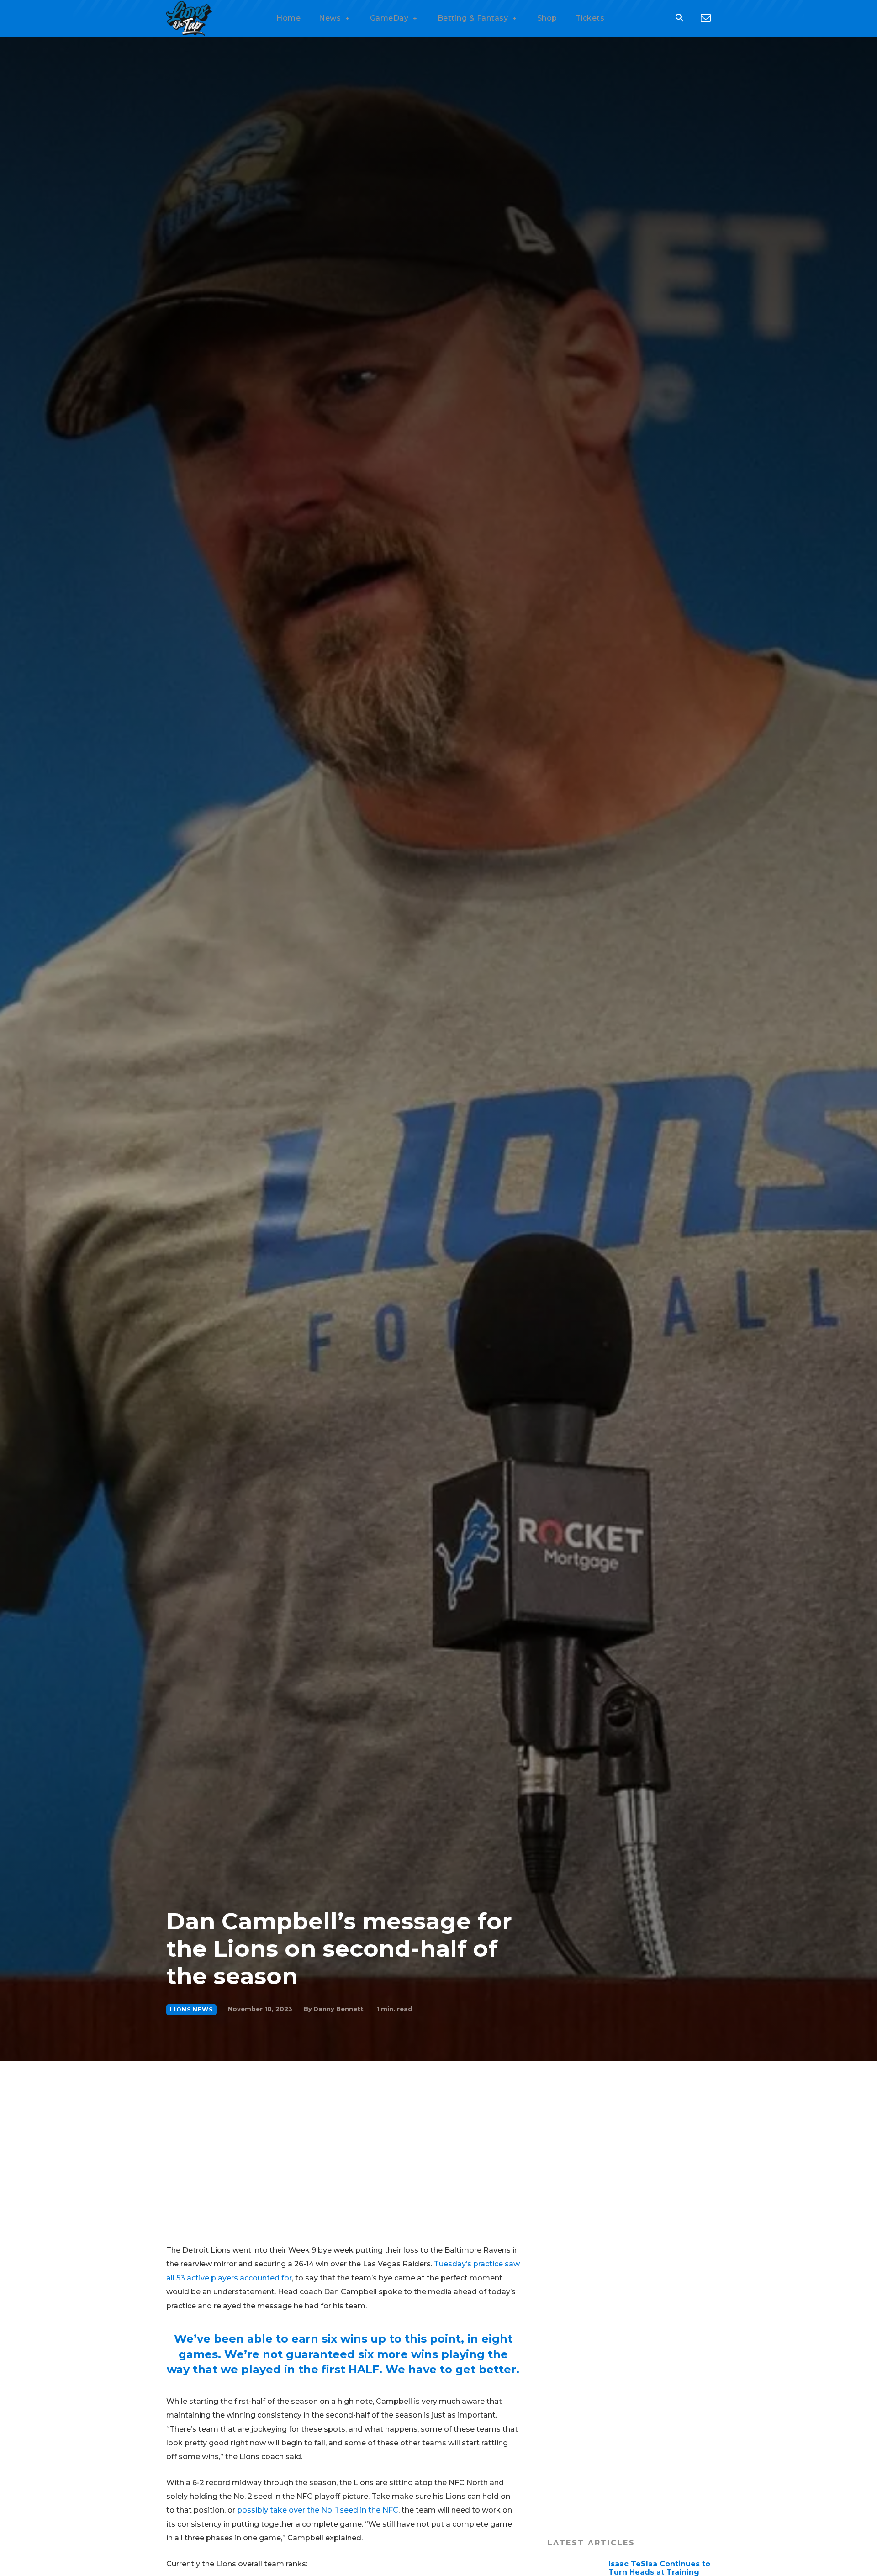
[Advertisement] (438, 2129)
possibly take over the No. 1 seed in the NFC (318, 2510)
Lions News (191, 2009)
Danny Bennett (338, 2009)
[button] (679, 19)
